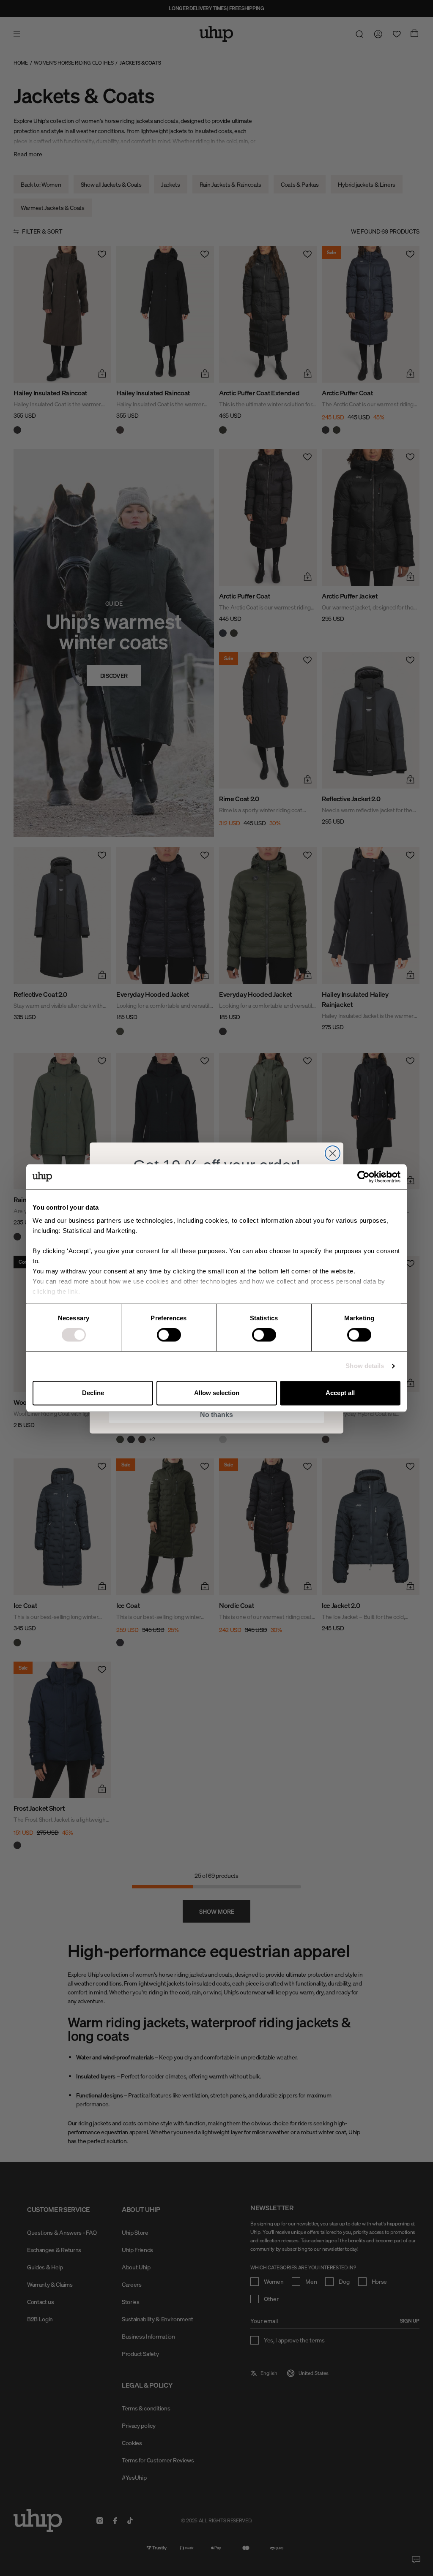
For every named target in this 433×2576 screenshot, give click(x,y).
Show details (365, 1366)
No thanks (216, 1415)
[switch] (169, 1335)
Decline (93, 1393)
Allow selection (217, 1393)
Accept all (340, 1393)
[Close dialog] (333, 1153)
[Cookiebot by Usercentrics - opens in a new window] (363, 1177)
